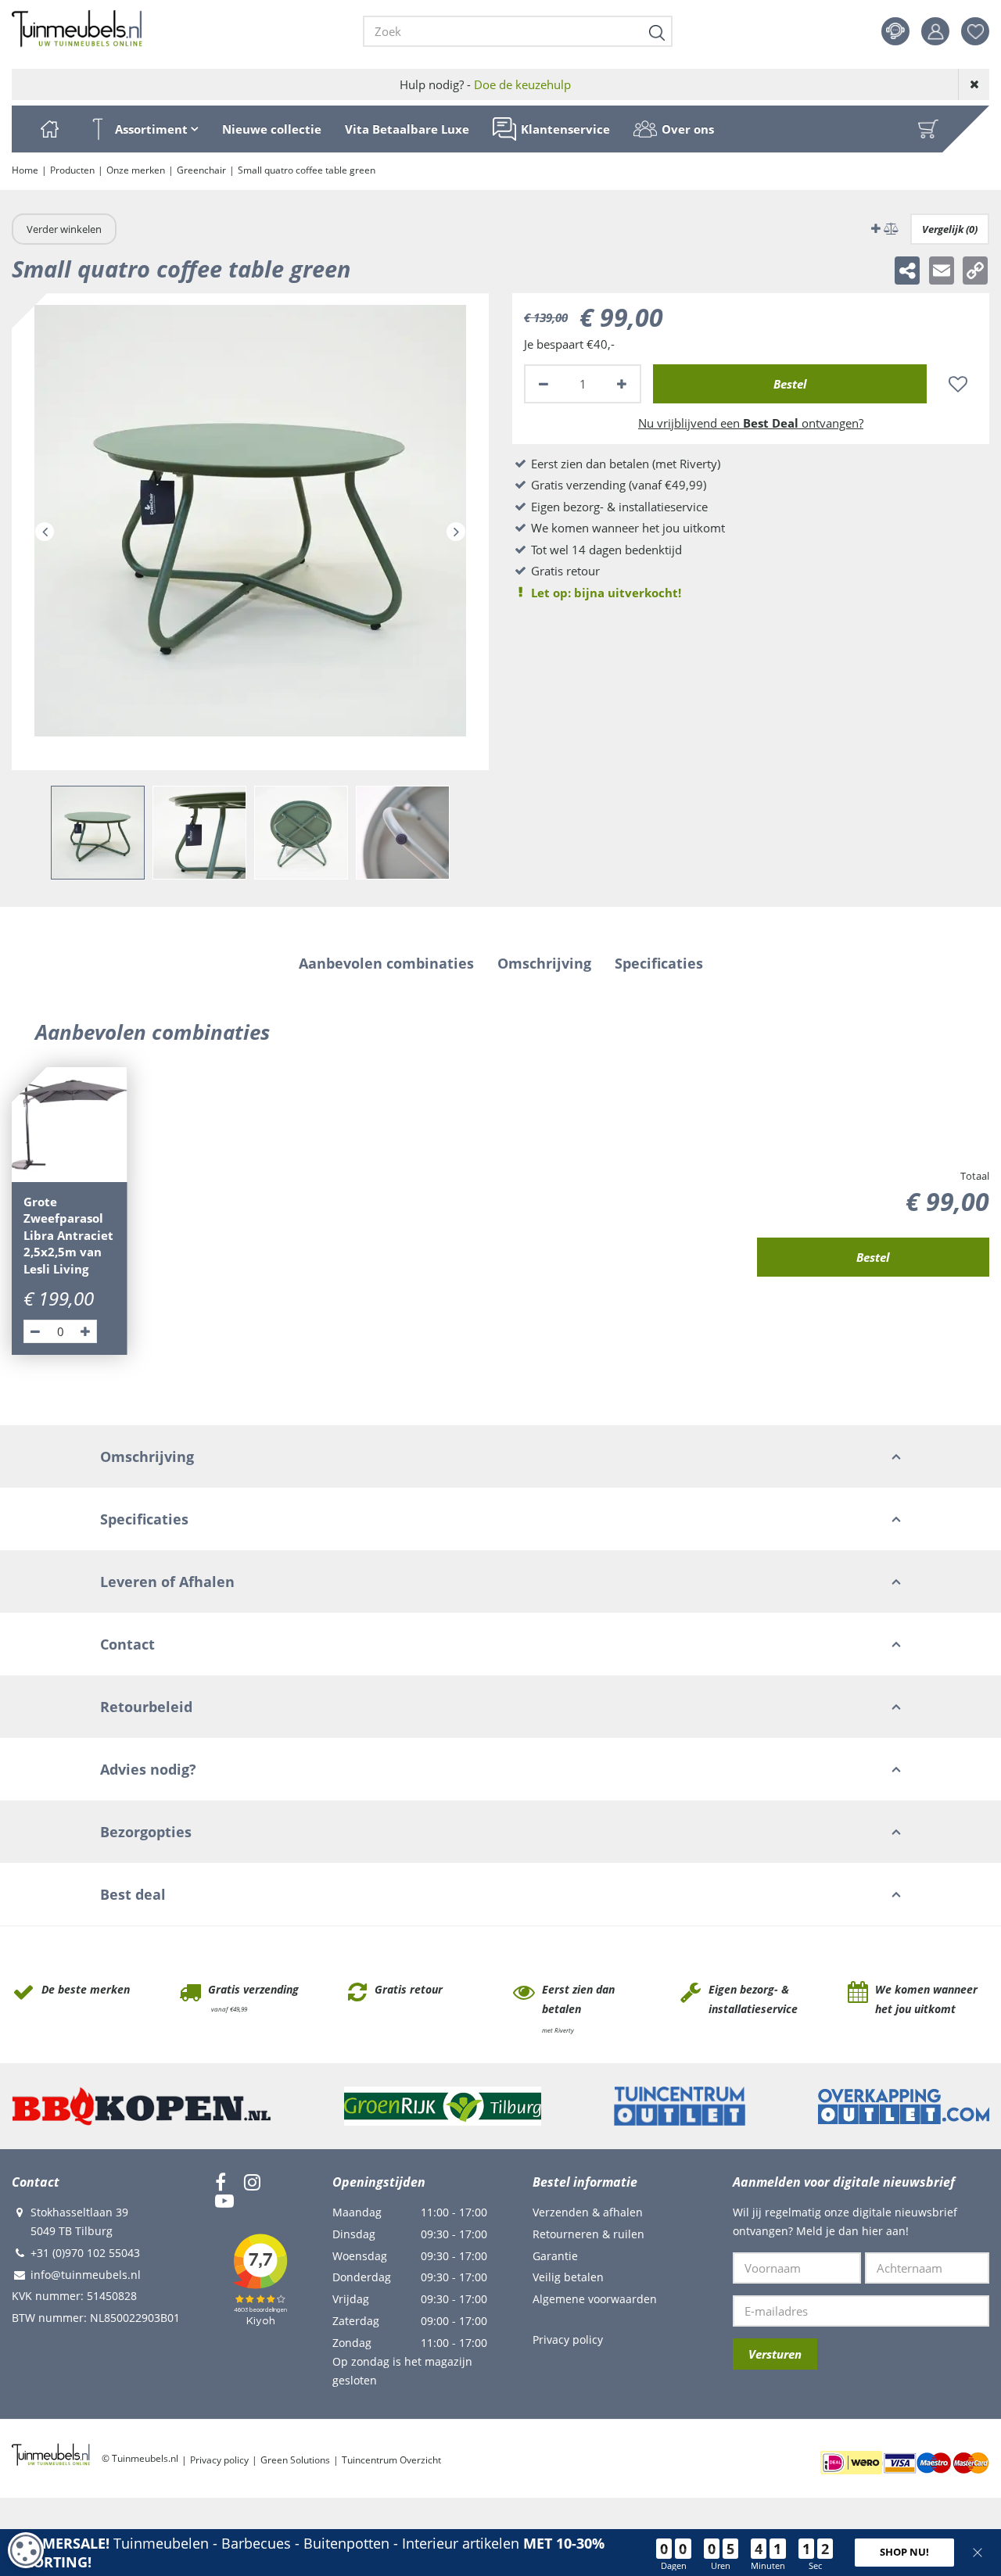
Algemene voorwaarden (595, 2299)
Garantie (555, 2256)
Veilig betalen (568, 2277)
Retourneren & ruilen (588, 2234)
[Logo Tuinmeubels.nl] (77, 29)
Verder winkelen (64, 229)
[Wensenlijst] (975, 31)
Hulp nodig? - (485, 84)
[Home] (49, 129)
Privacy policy (568, 2340)
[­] (221, 2182)
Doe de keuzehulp (522, 84)
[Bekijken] (928, 129)
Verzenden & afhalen (588, 2212)
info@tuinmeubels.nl (86, 2275)
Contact (895, 31)
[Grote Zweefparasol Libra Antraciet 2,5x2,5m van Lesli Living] (70, 1125)
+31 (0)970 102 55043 (85, 2253)
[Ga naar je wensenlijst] (981, 31)
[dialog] (26, 2550)
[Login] (935, 31)
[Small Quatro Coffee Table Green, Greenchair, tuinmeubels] (250, 532)
